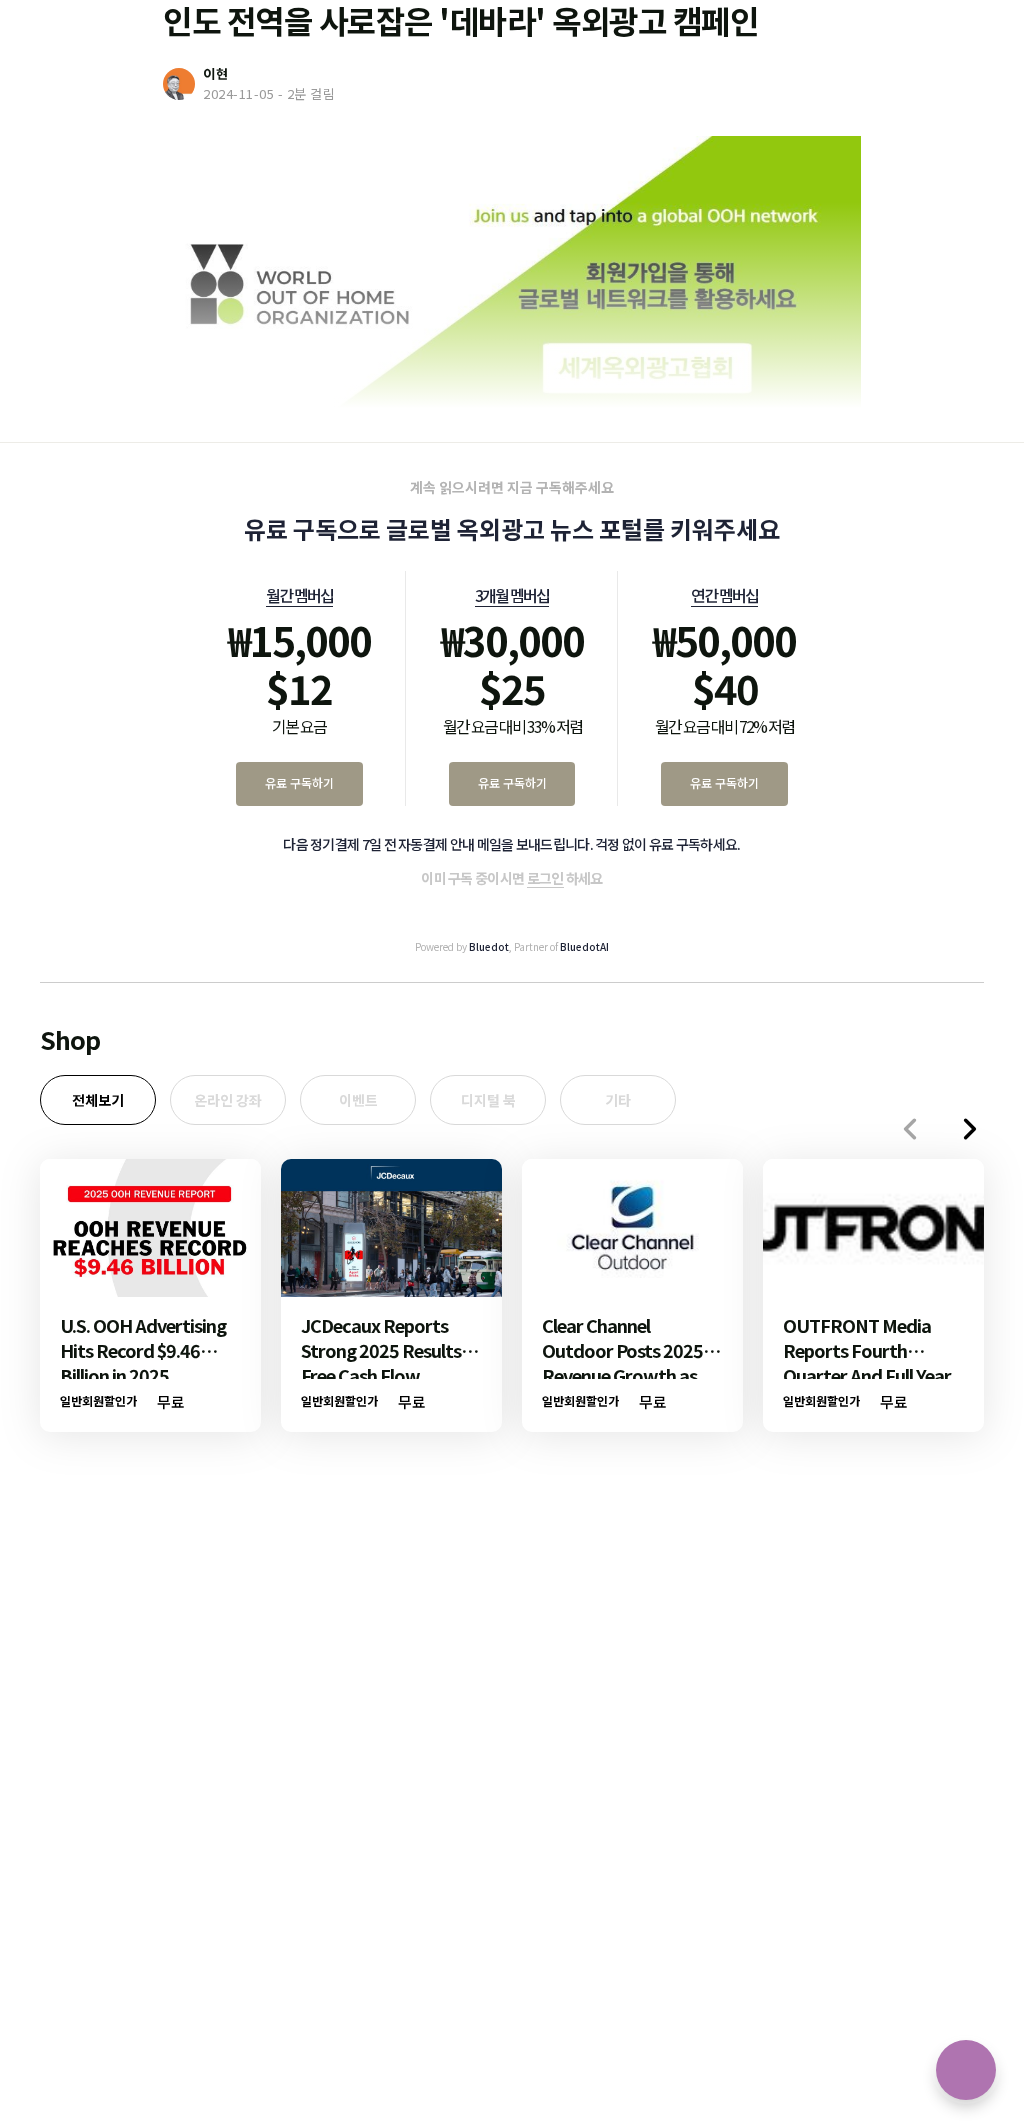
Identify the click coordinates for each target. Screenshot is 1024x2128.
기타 (618, 1100)
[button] (970, 1129)
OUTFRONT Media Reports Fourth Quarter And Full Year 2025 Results (867, 1362)
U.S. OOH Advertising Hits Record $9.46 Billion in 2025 (143, 1350)
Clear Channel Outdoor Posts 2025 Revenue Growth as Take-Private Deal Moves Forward (622, 1375)
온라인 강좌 (228, 1100)
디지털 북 (488, 1100)
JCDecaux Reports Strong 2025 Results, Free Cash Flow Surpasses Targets (383, 1362)
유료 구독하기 (299, 782)
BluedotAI (584, 946)
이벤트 (358, 1100)
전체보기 (98, 1100)
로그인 (545, 878)
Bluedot (489, 946)
